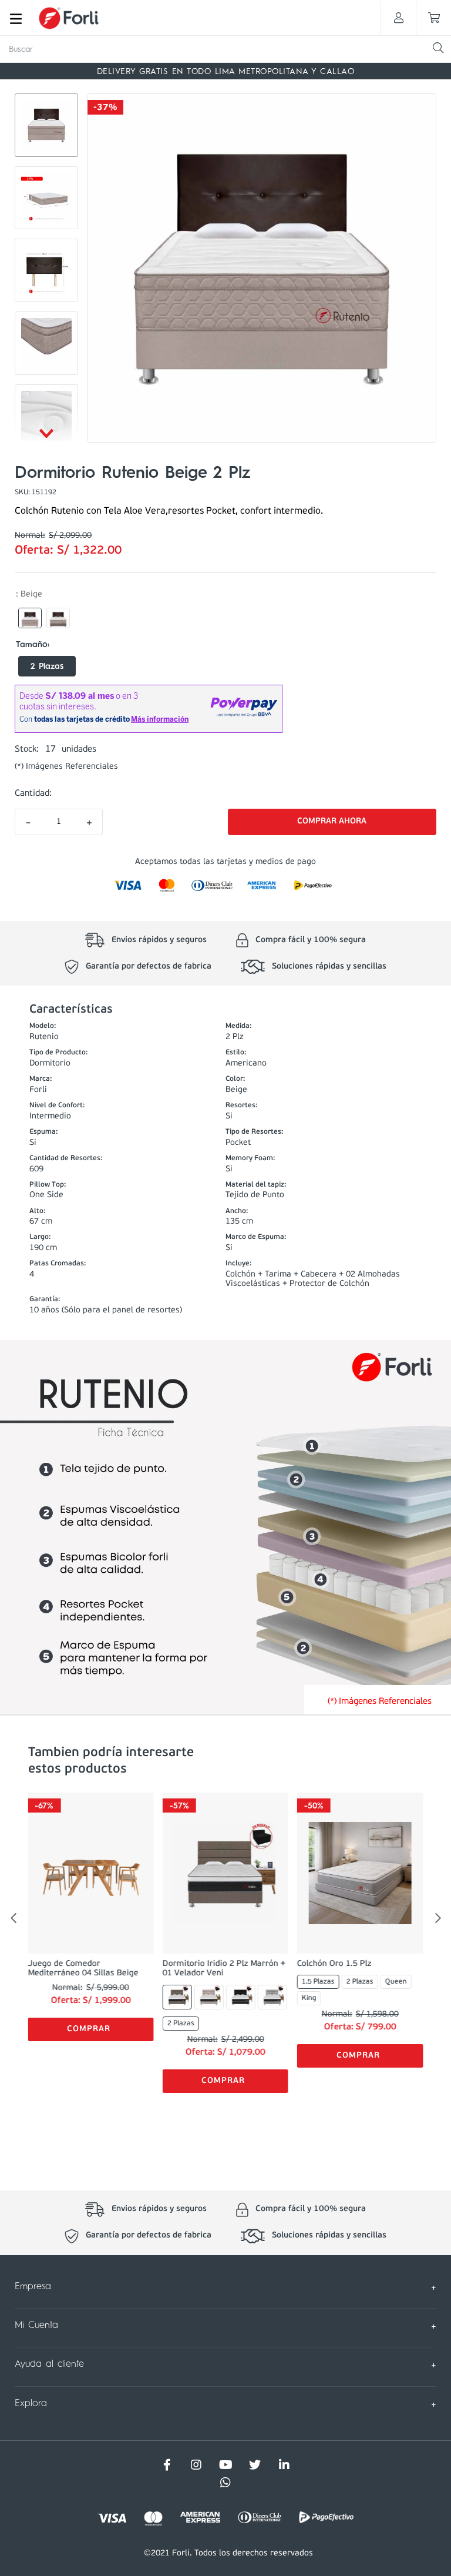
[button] (30, 618)
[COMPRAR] (332, 822)
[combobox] (225, 49)
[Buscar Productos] (438, 48)
